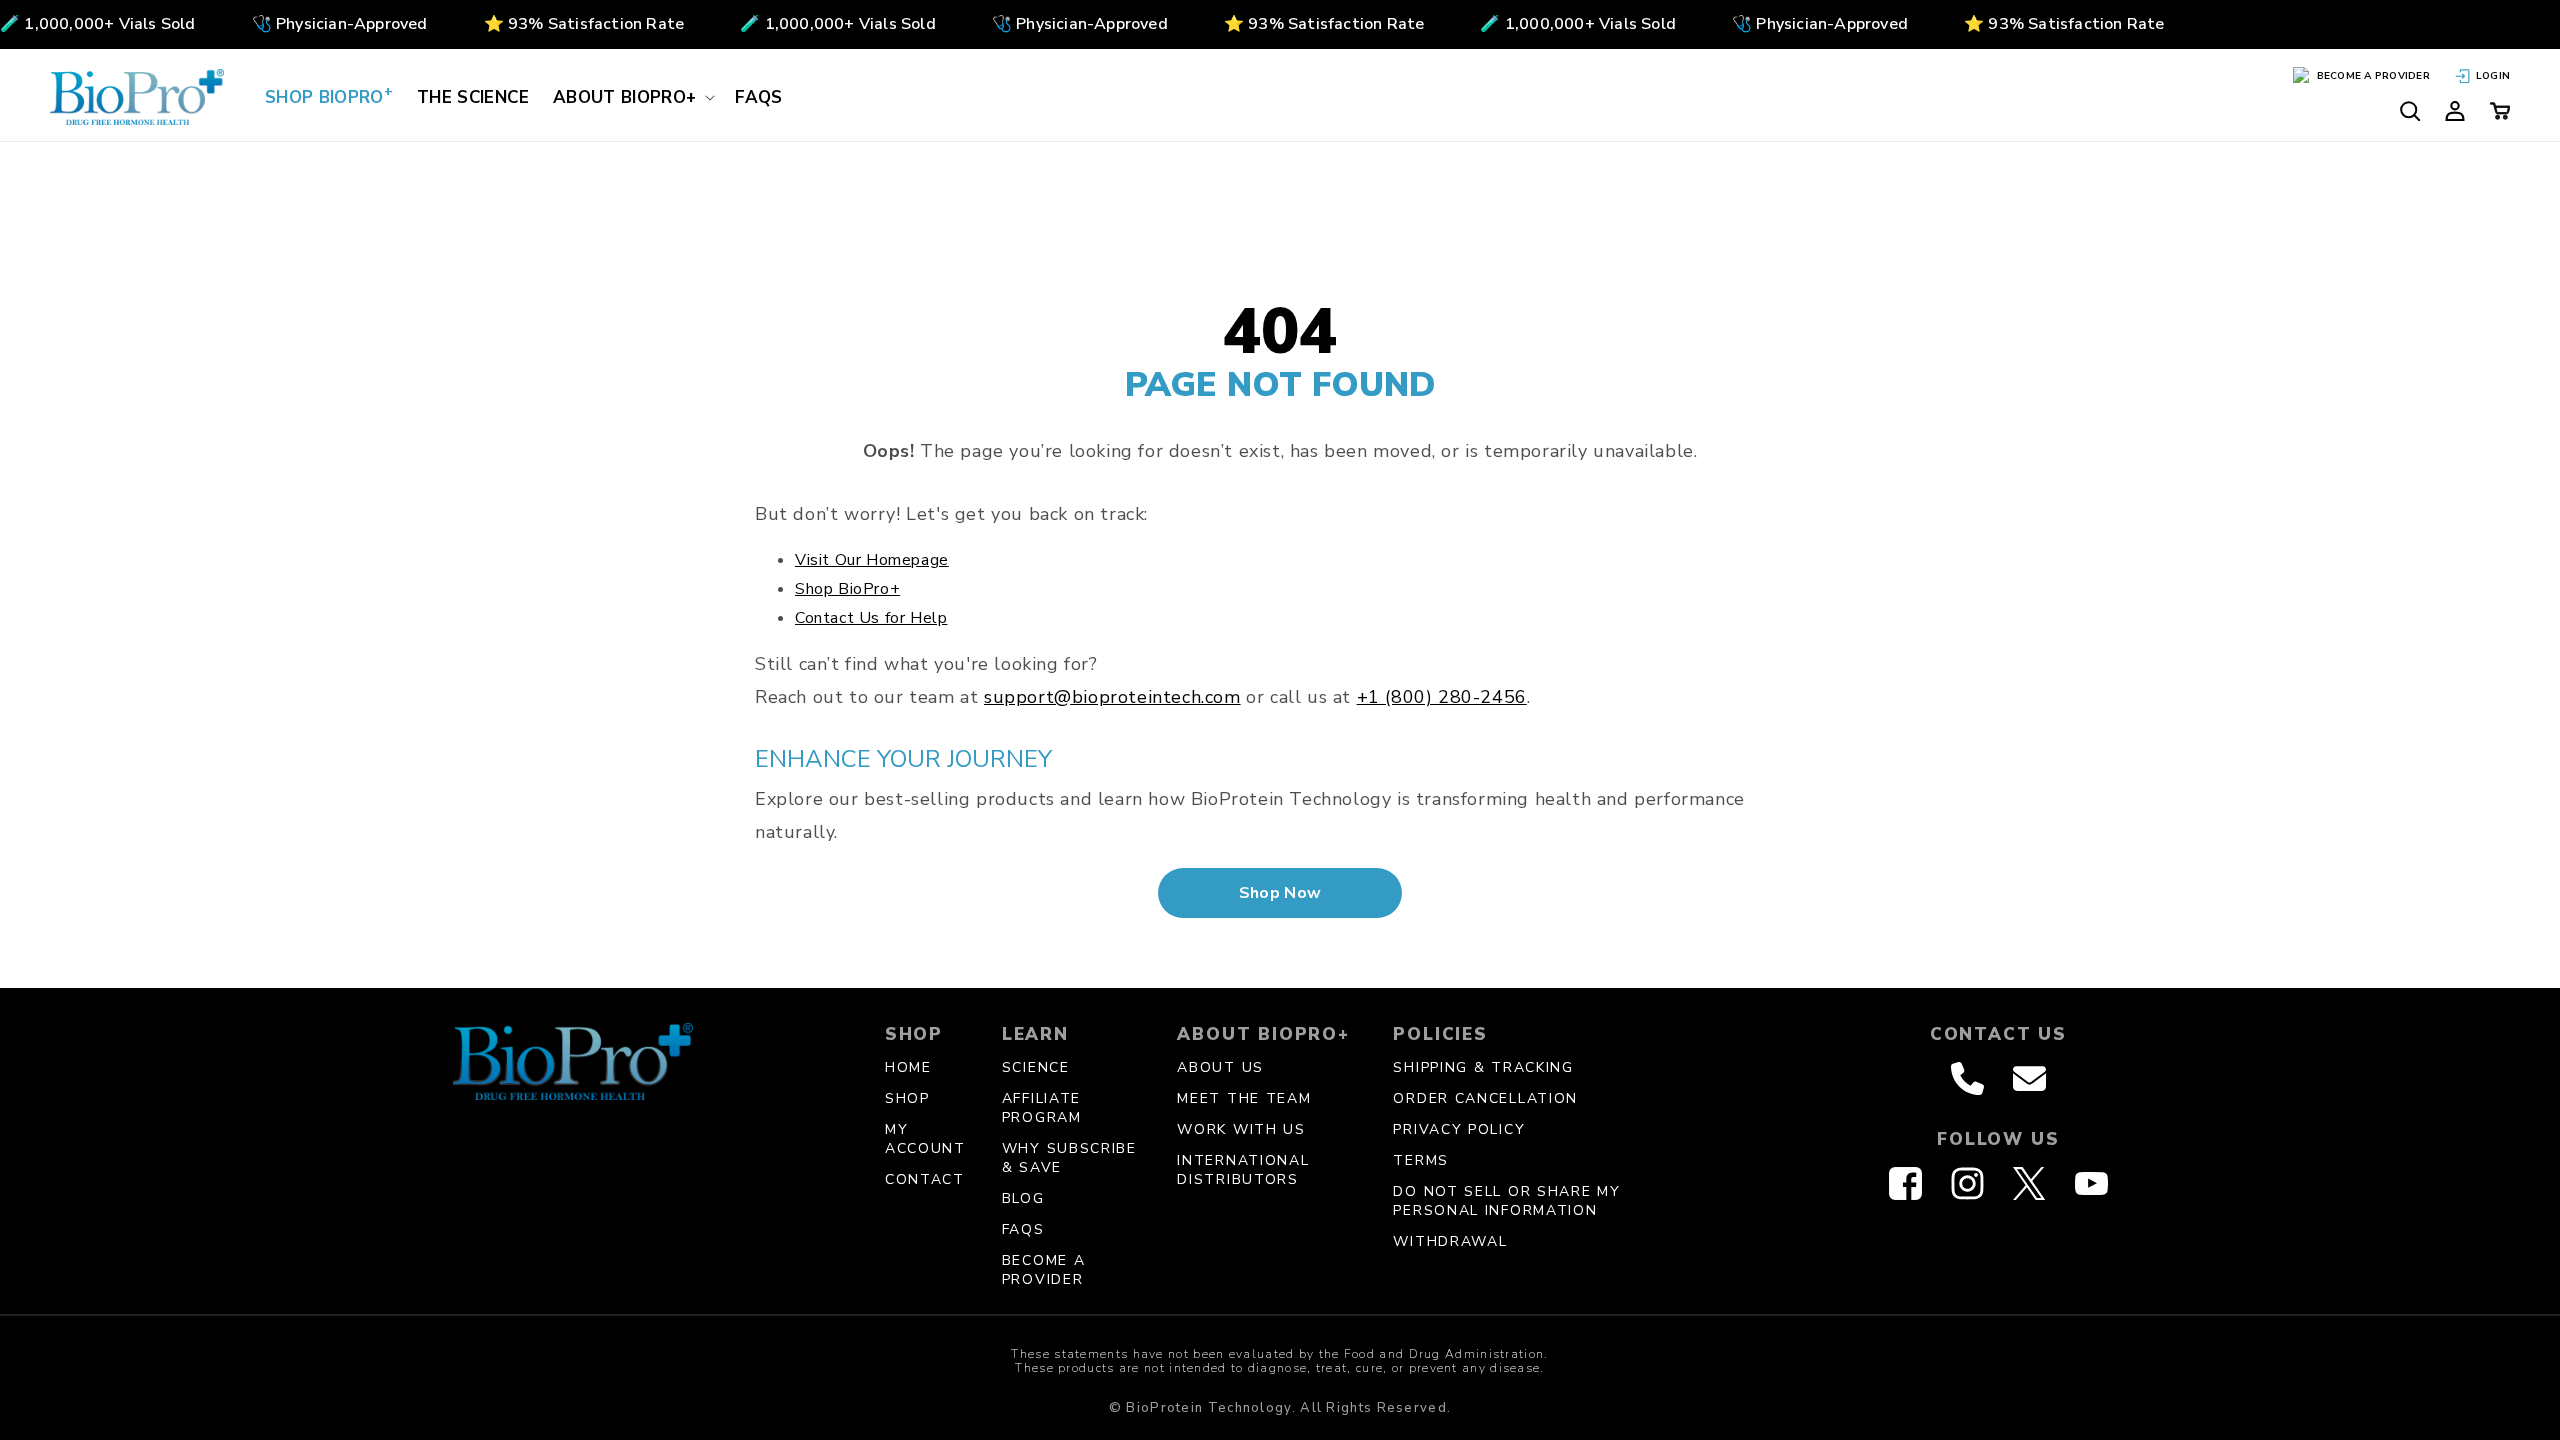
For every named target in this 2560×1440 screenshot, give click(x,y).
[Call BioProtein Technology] (1967, 1078)
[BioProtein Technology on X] (2029, 1183)
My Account (925, 1139)
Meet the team (1244, 1098)
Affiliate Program (1042, 1108)
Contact (925, 1179)
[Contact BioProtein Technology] (2029, 1078)
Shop (907, 1098)
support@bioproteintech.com (1112, 697)
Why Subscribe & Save (1069, 1158)
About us (1220, 1067)
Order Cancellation (1485, 1098)
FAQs (1023, 1229)
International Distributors (1243, 1170)
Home (908, 1067)
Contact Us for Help (871, 618)
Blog (1023, 1198)
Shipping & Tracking (1483, 1067)
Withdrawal (1450, 1241)
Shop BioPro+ (847, 589)
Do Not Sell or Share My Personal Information (1506, 1201)
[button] (632, 97)
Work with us (1241, 1129)
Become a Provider (1044, 1270)
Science (1036, 1067)
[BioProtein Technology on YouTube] (2091, 1183)
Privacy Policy (1459, 1129)
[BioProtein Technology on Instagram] (1967, 1183)
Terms (1421, 1160)
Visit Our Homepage (872, 560)
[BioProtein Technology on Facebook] (1905, 1183)
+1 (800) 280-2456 (1442, 697)
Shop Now (1280, 893)
